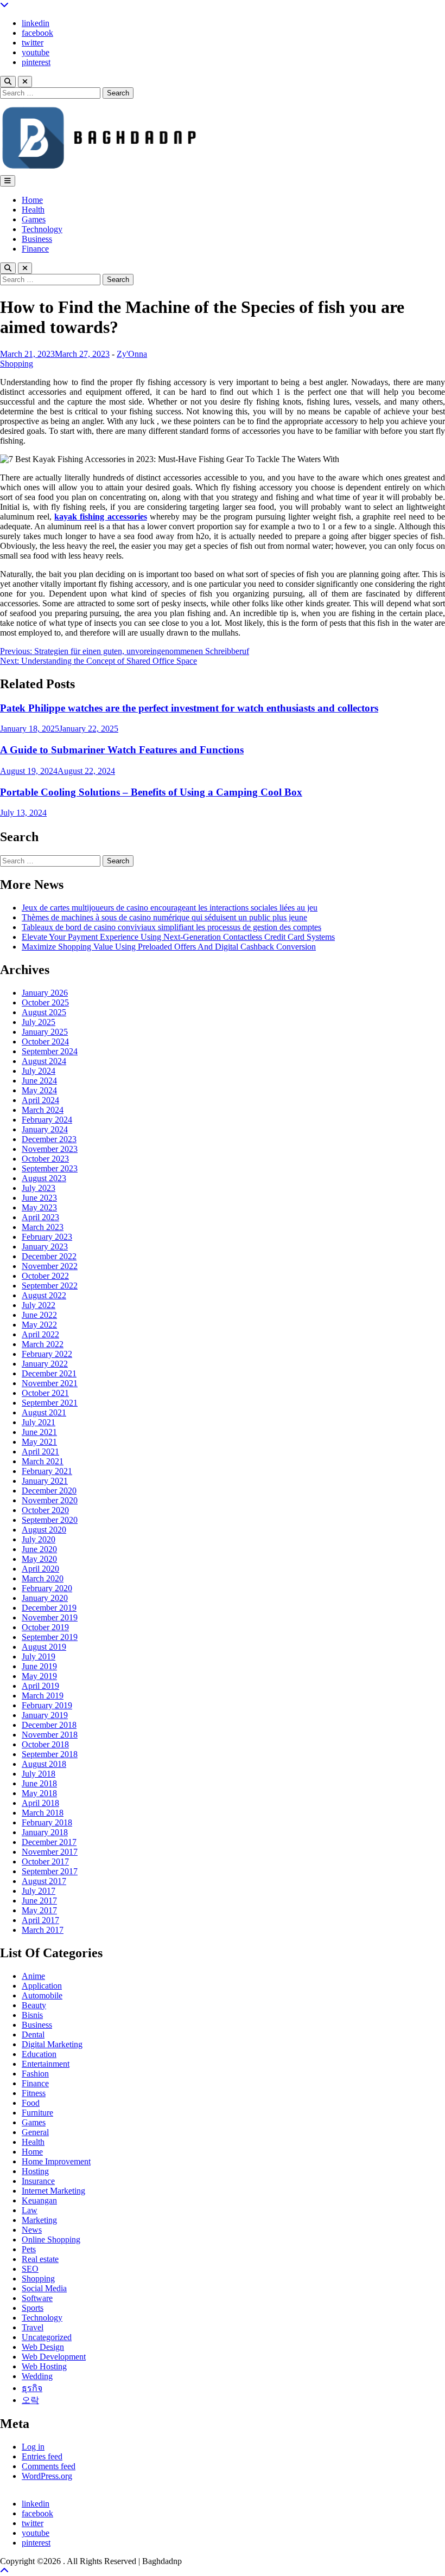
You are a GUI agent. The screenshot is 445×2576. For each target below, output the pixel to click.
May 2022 (39, 1325)
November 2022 (50, 1266)
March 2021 (43, 1461)
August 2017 (44, 1881)
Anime (33, 1976)
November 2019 (50, 1617)
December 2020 (49, 1491)
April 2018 (40, 1803)
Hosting (35, 2171)
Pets (29, 2249)
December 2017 (49, 1842)
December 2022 (49, 1256)
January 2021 (45, 1481)
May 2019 (39, 1676)
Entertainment (46, 2064)
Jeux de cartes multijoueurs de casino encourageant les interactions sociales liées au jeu (170, 908)
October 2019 (45, 1627)
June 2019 (39, 1666)
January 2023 (45, 1247)
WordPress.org (47, 2476)
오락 (30, 2400)
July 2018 (39, 1774)
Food (31, 2103)
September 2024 (50, 1051)
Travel (33, 2327)
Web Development (54, 2357)
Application (42, 1986)
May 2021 (39, 1442)
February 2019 (47, 1705)
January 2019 (45, 1715)
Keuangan (39, 2200)
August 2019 (44, 1647)
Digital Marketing (52, 2044)
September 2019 (50, 1637)
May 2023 (39, 1207)
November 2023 (50, 1149)
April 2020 (40, 1569)
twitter (33, 43)
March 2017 (43, 1930)
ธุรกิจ (32, 2388)
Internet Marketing (53, 2191)
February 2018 (47, 1822)
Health (33, 210)
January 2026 (45, 993)
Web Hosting (44, 2366)
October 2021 (45, 1393)
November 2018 (50, 1735)
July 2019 (39, 1657)
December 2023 (49, 1139)
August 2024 (44, 1061)
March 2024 (43, 1110)
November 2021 (50, 1383)
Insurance (38, 2181)
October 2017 (45, 1861)
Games (34, 219)
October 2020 (45, 1510)
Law (30, 2210)
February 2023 (47, 1237)
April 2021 (40, 1452)
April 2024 (40, 1100)
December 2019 (49, 1608)
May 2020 (39, 1559)
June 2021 (39, 1432)
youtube (36, 52)
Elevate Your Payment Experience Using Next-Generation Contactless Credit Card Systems (178, 937)
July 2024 (39, 1071)
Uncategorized (47, 2337)
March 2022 (43, 1344)
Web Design (43, 2347)
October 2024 (45, 1042)
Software (37, 2298)
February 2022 (47, 1354)
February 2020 (47, 1588)
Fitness (34, 2093)
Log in (33, 2447)
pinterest (36, 62)
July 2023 (39, 1188)
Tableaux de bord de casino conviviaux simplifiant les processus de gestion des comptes (171, 927)
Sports (33, 2308)
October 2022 (45, 1276)
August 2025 (44, 1012)
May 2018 (39, 1793)
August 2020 (44, 1530)
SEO (30, 2269)
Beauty (34, 2005)
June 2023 (39, 1198)
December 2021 (49, 1373)
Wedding (37, 2376)
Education (39, 2054)
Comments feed (49, 2466)
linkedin (36, 23)
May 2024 (39, 1090)
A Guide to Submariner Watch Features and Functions (122, 750)
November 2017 (50, 1852)
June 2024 (39, 1081)
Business (37, 239)
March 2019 (43, 1696)
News (32, 2230)
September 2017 (50, 1871)
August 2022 (44, 1295)
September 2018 (50, 1754)
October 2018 (45, 1744)
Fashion (35, 2074)
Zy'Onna (132, 354)
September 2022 (50, 1286)
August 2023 (44, 1178)
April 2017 (40, 1920)
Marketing (39, 2220)
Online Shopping (51, 2239)
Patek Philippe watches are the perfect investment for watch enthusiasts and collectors (189, 708)
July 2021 (39, 1422)
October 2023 (45, 1159)
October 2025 (45, 1002)
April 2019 (40, 1686)
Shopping (17, 364)
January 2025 (45, 1032)
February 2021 (47, 1471)
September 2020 (50, 1520)
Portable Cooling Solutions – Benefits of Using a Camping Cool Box (151, 792)
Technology (42, 229)
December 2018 (49, 1725)
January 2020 (45, 1598)
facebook (37, 33)
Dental (33, 2034)
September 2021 (50, 1403)
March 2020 (43, 1578)
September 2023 (50, 1168)
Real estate (40, 2259)
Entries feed (42, 2456)
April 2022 (40, 1334)
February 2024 (47, 1120)
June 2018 (39, 1783)
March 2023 (43, 1227)
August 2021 (44, 1412)
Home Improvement (56, 2161)
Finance (35, 249)
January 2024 (45, 1129)
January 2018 (45, 1832)
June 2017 (39, 1901)
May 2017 (39, 1910)
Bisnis (32, 2015)
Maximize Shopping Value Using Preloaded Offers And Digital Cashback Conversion (169, 947)
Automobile (42, 1995)
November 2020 (50, 1500)
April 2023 (40, 1217)
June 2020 (39, 1549)
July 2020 (39, 1539)
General (35, 2132)
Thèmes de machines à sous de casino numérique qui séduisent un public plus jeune (164, 917)
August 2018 (44, 1764)
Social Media (44, 2288)
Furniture (37, 2113)
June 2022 (39, 1315)
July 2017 (39, 1891)
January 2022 (45, 1364)
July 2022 (39, 1305)
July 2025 (39, 1022)
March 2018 (43, 1813)
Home (32, 200)
